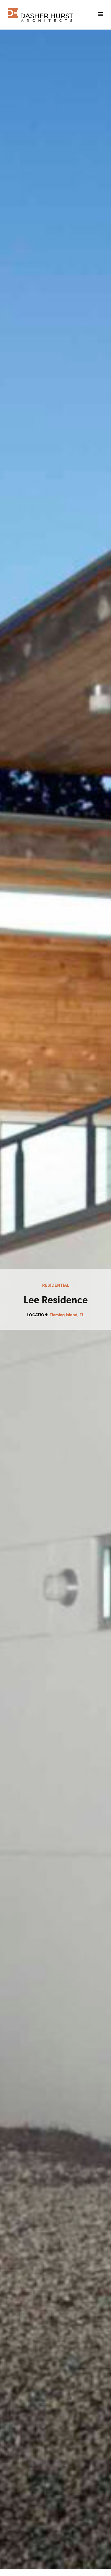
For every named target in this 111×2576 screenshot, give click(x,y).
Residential (56, 1285)
